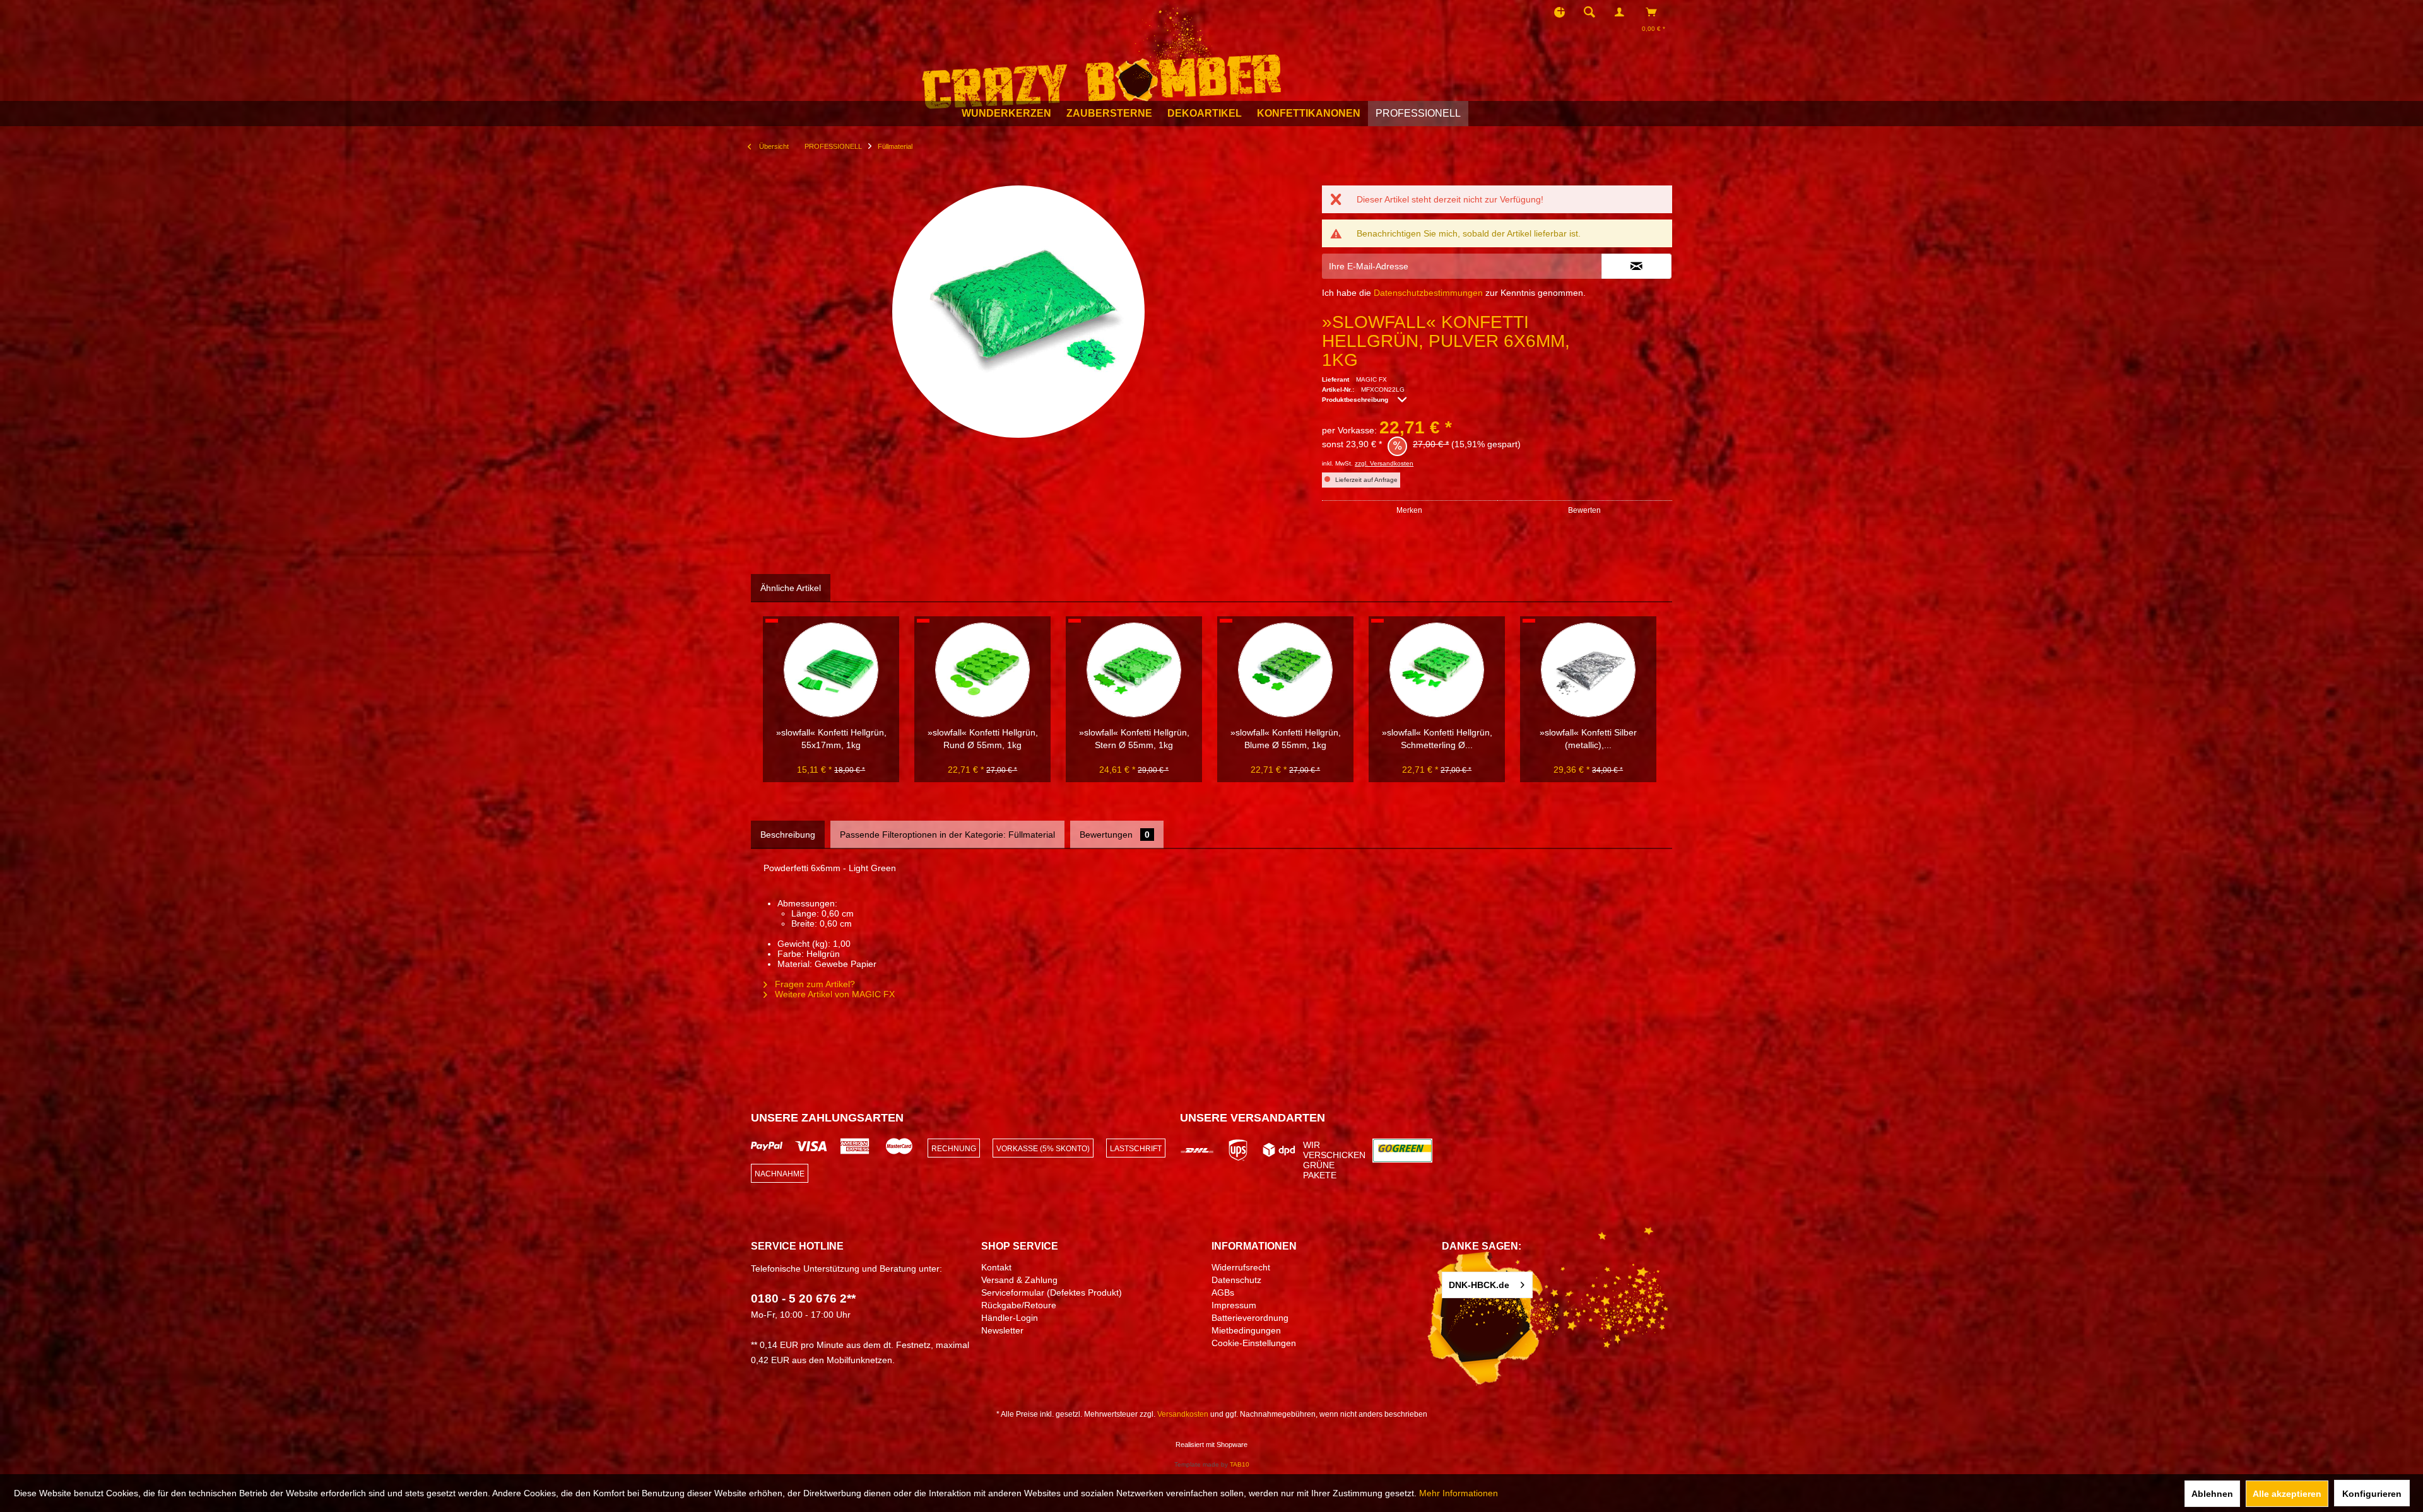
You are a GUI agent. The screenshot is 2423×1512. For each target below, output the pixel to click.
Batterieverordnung (1250, 1318)
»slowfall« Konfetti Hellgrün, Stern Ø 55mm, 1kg (1134, 739)
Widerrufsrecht (1241, 1267)
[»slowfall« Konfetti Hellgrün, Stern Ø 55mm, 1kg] (1134, 670)
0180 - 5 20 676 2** (803, 1298)
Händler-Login (1010, 1318)
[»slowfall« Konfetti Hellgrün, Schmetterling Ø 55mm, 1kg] (1437, 670)
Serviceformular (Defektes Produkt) (1052, 1292)
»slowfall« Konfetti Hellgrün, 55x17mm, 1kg (831, 739)
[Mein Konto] (1622, 12)
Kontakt (996, 1267)
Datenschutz (1236, 1280)
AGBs (1223, 1292)
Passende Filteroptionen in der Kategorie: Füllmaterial (947, 835)
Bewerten (1584, 510)
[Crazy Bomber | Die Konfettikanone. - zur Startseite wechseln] (1101, 56)
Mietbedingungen (1246, 1330)
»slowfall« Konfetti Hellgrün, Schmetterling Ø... (1437, 739)
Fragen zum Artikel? (814, 984)
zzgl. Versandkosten (1384, 463)
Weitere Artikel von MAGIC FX (834, 994)
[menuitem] (1593, 12)
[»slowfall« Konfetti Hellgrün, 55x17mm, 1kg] (831, 670)
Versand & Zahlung (1019, 1280)
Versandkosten (1183, 1414)
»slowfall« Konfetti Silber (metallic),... (1588, 739)
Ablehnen (2212, 1494)
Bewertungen (1115, 835)
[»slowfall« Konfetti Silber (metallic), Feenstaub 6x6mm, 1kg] (1588, 670)
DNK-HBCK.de (1479, 1285)
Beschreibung (788, 835)
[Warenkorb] (1655, 12)
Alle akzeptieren (2287, 1494)
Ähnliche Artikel (791, 588)
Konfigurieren (2372, 1494)
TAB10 (1240, 1464)
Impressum (1234, 1305)
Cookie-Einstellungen (1254, 1343)
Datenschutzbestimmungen (1428, 293)
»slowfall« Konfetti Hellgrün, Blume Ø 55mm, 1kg (1286, 739)
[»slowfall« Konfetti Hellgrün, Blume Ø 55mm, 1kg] (1285, 670)
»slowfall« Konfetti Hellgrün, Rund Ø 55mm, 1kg (983, 739)
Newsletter (1002, 1330)
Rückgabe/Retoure (1019, 1305)
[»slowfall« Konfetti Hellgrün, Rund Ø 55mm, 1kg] (982, 670)
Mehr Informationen (1459, 1493)
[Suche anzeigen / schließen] (1589, 12)
